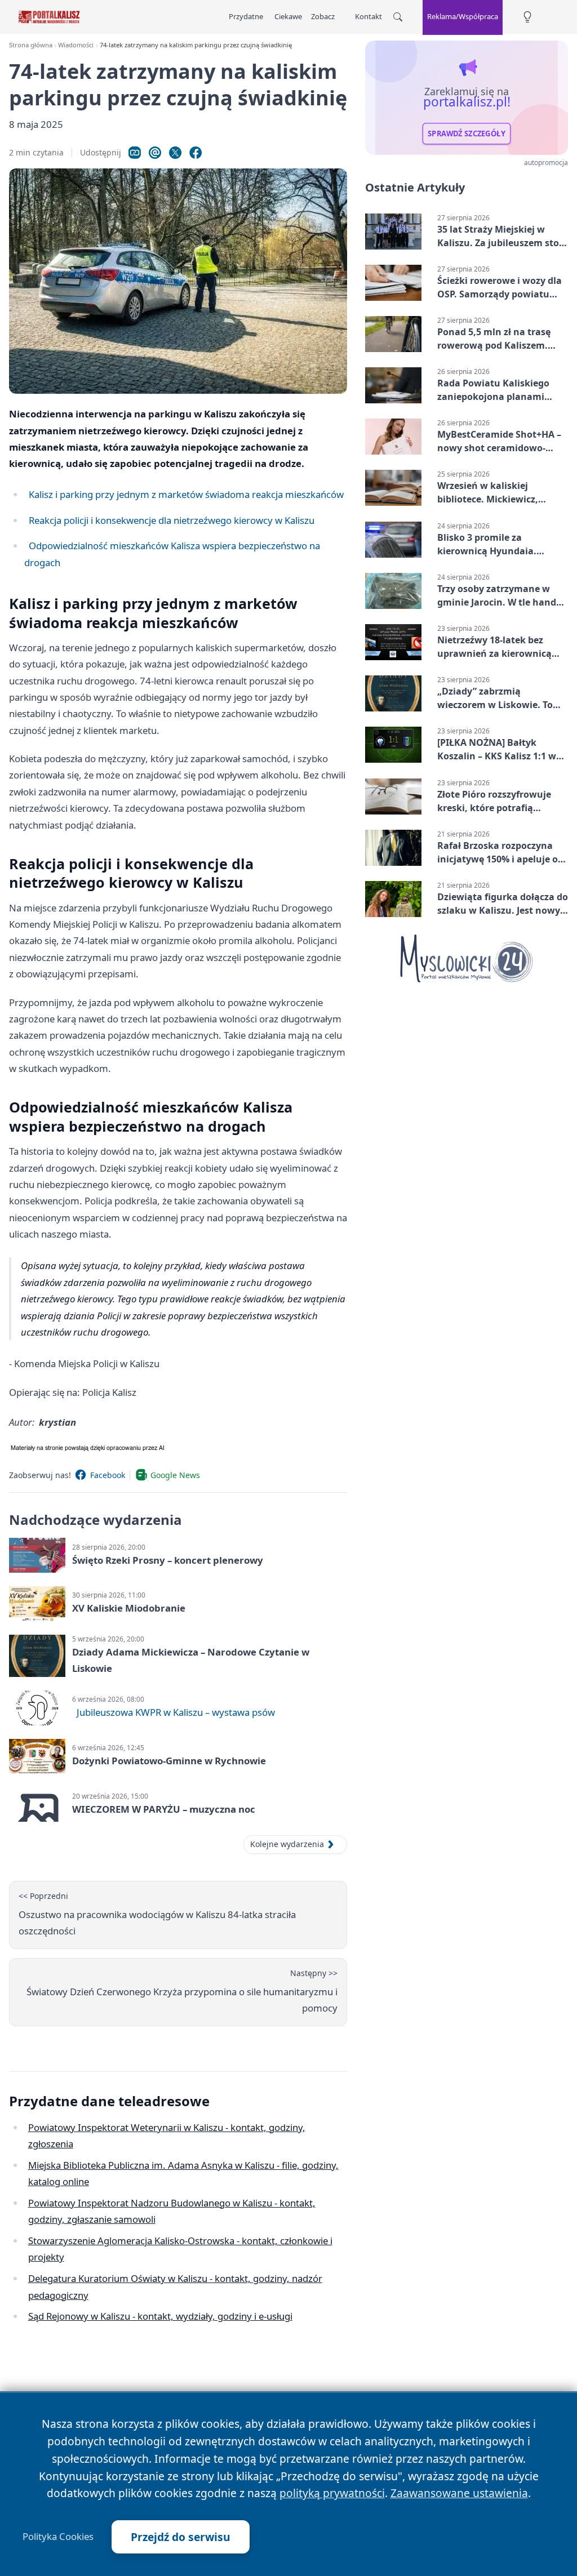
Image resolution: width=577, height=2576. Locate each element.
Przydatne (246, 16)
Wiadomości (76, 45)
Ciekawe (288, 16)
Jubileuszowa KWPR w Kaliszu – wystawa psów (176, 1712)
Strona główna (31, 45)
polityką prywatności (332, 2493)
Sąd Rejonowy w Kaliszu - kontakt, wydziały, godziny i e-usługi (160, 2316)
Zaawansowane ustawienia (459, 2493)
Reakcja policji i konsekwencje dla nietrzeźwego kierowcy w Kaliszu (172, 520)
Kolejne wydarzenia (287, 1844)
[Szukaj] (398, 17)
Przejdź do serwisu (181, 2537)
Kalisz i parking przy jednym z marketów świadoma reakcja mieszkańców (186, 494)
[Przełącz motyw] (527, 17)
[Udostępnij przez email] (155, 153)
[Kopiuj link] (135, 153)
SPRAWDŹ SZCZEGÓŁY (467, 134)
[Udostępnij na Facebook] (196, 153)
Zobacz (323, 16)
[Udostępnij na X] (175, 153)
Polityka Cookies (58, 2537)
